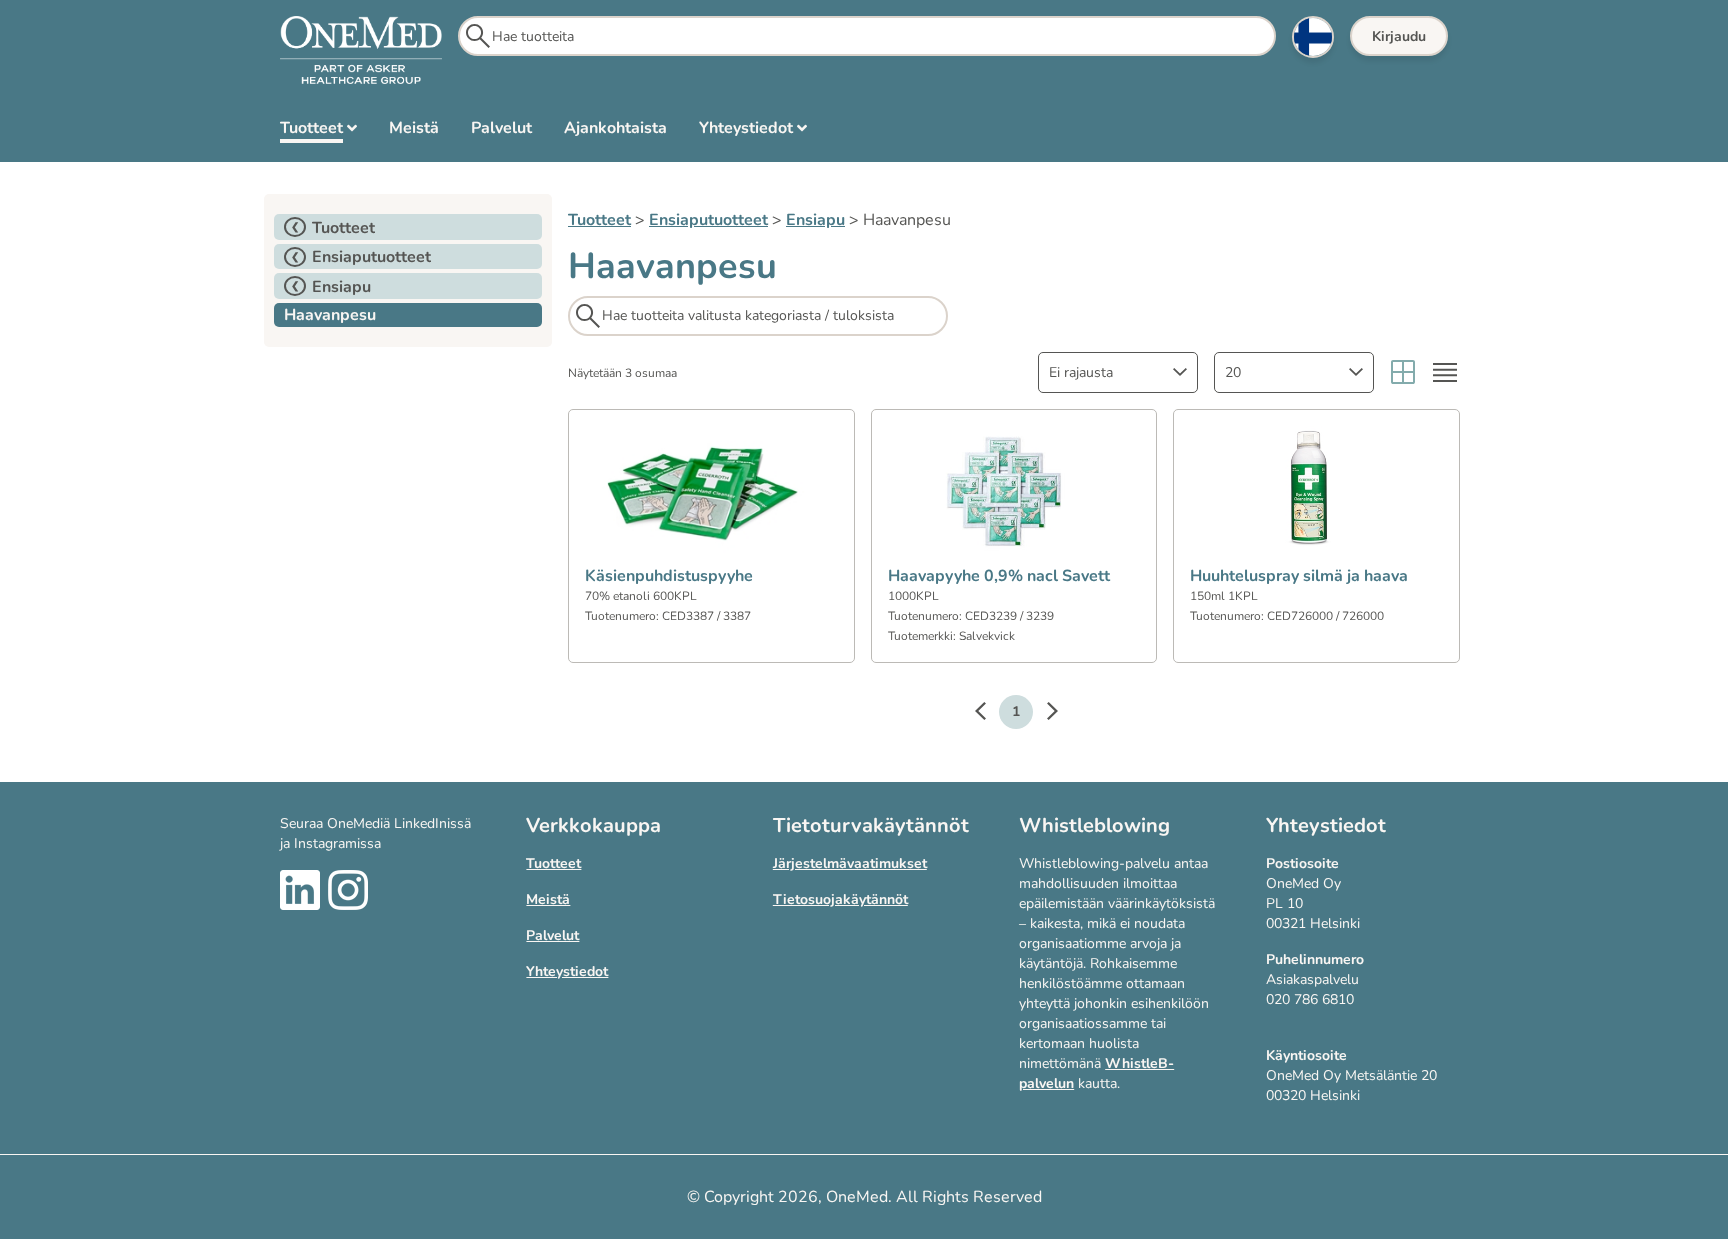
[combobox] (1118, 372)
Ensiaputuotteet (708, 220)
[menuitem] (318, 132)
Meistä (548, 899)
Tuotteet (599, 220)
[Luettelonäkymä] (1445, 372)
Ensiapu (815, 220)
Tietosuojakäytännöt (840, 899)
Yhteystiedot (567, 971)
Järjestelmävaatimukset (850, 863)
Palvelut (552, 935)
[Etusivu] (361, 51)
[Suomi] (1313, 37)
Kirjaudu (1399, 36)
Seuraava (1042, 714)
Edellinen (990, 714)
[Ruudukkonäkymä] (1403, 372)
